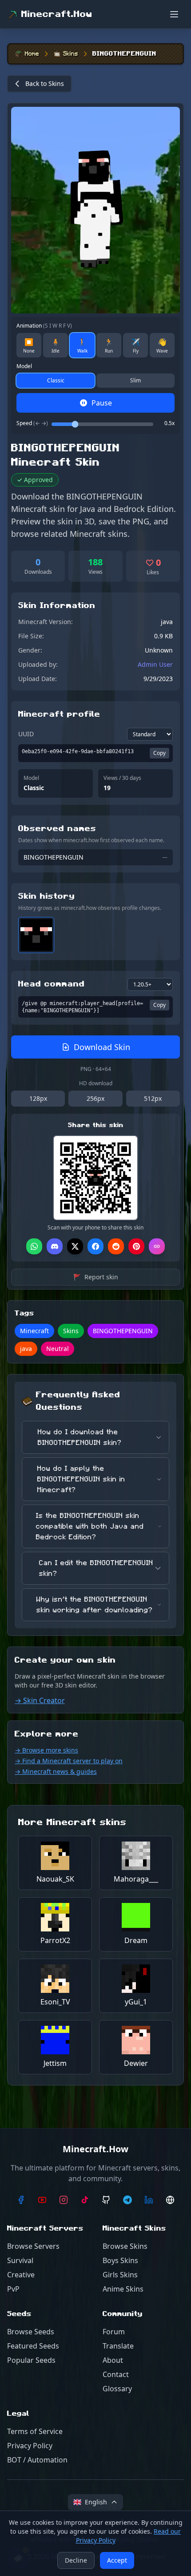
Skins (71, 54)
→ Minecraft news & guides (56, 1771)
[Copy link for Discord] (55, 1246)
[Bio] (170, 2200)
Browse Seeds (31, 2332)
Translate (118, 2346)
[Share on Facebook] (95, 1246)
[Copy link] (157, 1246)
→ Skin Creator (40, 1700)
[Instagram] (64, 2200)
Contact (116, 2374)
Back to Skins (45, 83)
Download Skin (102, 1047)
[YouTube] (42, 2200)
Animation (44, 326)
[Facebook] (21, 2200)
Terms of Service (35, 2431)
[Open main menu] (174, 14)
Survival (20, 2260)
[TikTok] (85, 2200)
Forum (114, 2332)
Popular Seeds (31, 2360)
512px (153, 1098)
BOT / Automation (37, 2460)
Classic (56, 380)
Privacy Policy (30, 2446)
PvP (13, 2289)
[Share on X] (75, 1246)
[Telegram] (127, 2200)
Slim (135, 380)
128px (38, 1098)
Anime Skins (123, 2289)
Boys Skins (120, 2260)
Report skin (96, 1277)
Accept (117, 2560)
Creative (21, 2275)
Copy (159, 753)
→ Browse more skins (46, 1750)
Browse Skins (125, 2246)
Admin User (155, 664)
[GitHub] (106, 2200)
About (113, 2360)
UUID (26, 734)
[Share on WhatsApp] (34, 1246)
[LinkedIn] (149, 2200)
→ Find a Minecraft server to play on (69, 1761)
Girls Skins (120, 2275)
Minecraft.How (57, 14)
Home (32, 54)
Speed (32, 423)
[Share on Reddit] (116, 1246)
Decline (76, 2560)
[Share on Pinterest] (136, 1246)
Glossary (117, 2389)
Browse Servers (33, 2246)
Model (24, 366)
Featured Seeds (33, 2346)
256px (95, 1098)
